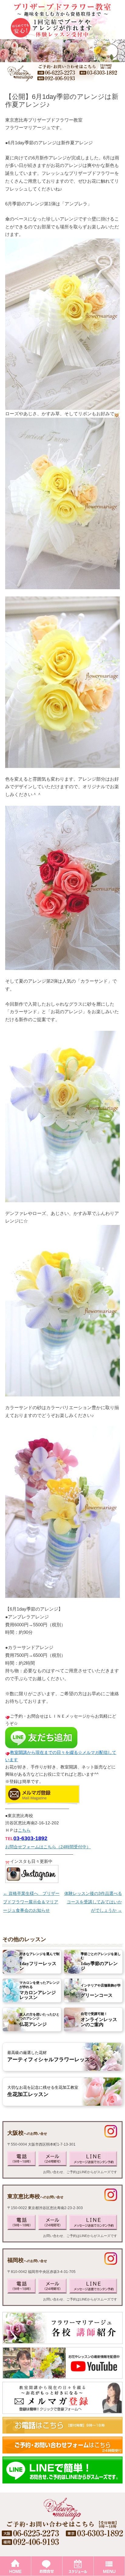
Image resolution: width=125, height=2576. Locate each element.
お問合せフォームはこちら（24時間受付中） (48, 1847)
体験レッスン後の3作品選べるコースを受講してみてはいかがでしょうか (93, 1902)
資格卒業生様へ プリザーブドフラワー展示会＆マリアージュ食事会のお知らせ (31, 1902)
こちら (24, 1830)
